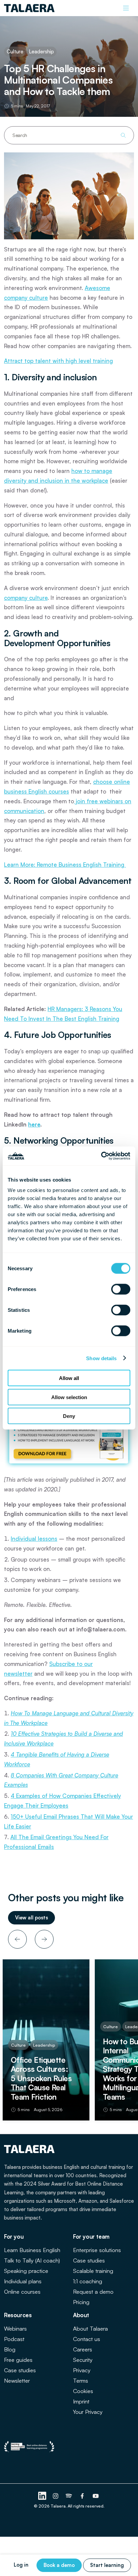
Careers (83, 2349)
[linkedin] (42, 2496)
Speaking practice (26, 2271)
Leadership (41, 52)
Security (83, 2360)
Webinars (15, 2328)
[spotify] (69, 2496)
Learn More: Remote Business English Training (65, 865)
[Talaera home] (29, 8)
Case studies (89, 2260)
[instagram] (56, 2496)
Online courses (22, 2292)
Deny (69, 1416)
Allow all (69, 1378)
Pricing (81, 2302)
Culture (15, 52)
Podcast (14, 2339)
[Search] (123, 135)
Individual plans (23, 2281)
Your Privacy (88, 2412)
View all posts (31, 1918)
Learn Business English (32, 2250)
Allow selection (69, 1397)
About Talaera (90, 2328)
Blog (10, 2349)
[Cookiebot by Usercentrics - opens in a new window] (101, 1156)
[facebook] (82, 2496)
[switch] (121, 1289)
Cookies (83, 2391)
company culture (26, 598)
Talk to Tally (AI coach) (32, 2260)
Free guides (18, 2360)
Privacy (82, 2370)
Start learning (107, 2565)
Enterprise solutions (97, 2250)
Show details (101, 1358)
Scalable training (93, 2271)
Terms (81, 2380)
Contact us (87, 2339)
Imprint (81, 2401)
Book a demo (59, 2565)
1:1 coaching (88, 2281)
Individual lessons (34, 1539)
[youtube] (96, 2496)
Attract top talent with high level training (58, 361)
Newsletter (17, 2380)
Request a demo (93, 2292)
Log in (21, 2565)
